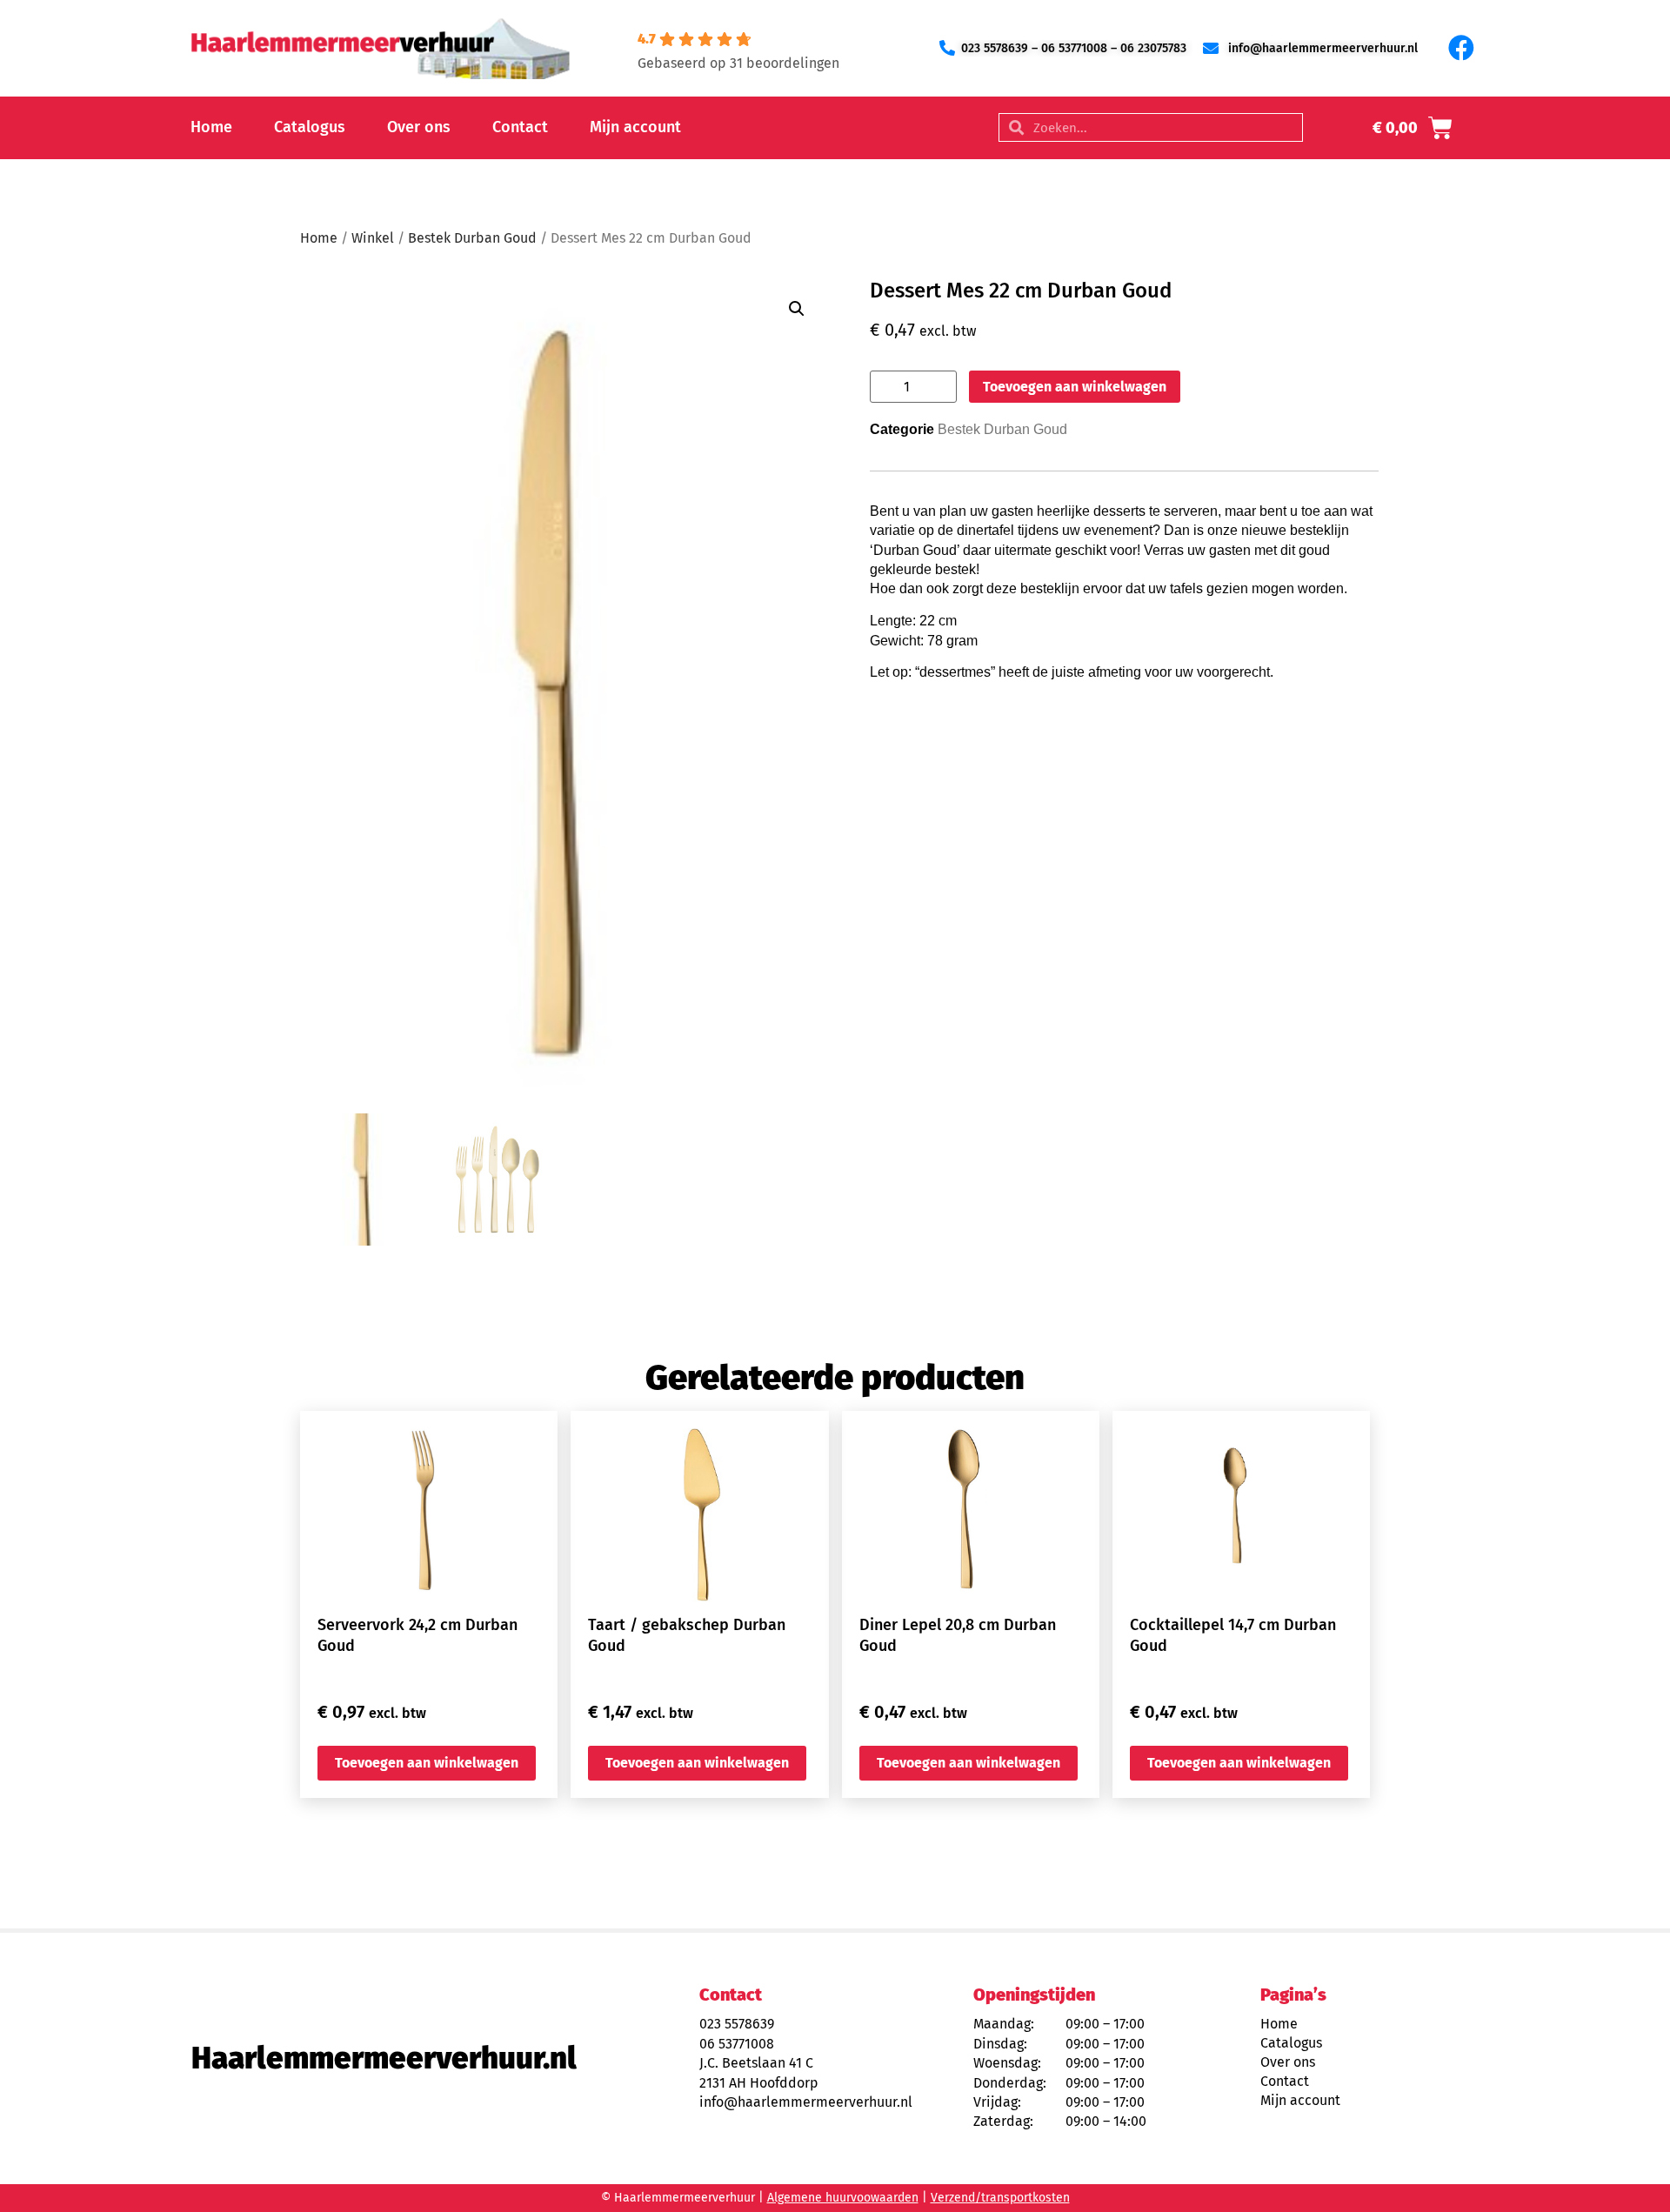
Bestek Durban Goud (472, 238)
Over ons (419, 127)
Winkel (373, 238)
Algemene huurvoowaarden (843, 2198)
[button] (797, 309)
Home (211, 127)
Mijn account (635, 127)
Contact (520, 127)
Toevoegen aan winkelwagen (1075, 387)
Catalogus (310, 127)
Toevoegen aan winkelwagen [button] (427, 1763)
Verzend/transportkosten (1000, 2198)
